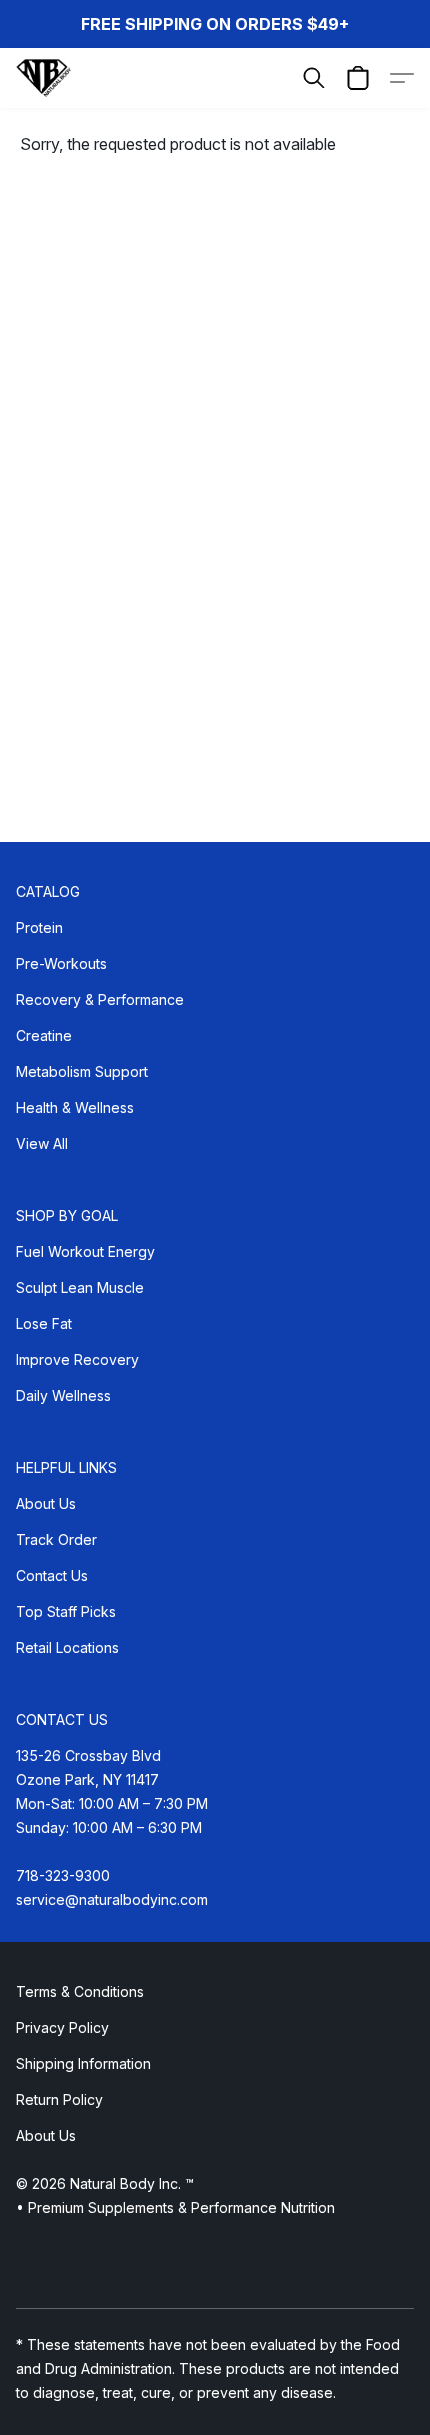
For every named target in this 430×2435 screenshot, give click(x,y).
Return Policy (59, 2099)
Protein (39, 927)
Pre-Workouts (61, 963)
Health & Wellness (75, 1107)
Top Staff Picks (66, 1611)
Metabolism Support (82, 1071)
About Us (46, 1503)
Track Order (56, 1539)
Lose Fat (44, 1323)
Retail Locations (67, 1647)
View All (42, 1143)
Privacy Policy (62, 2027)
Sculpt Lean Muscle (80, 1287)
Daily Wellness (63, 1395)
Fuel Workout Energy (85, 1251)
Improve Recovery (77, 1359)
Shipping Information (83, 2063)
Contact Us (52, 1575)
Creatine (44, 1035)
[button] (44, 78)
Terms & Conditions (80, 1991)
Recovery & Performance (100, 999)
